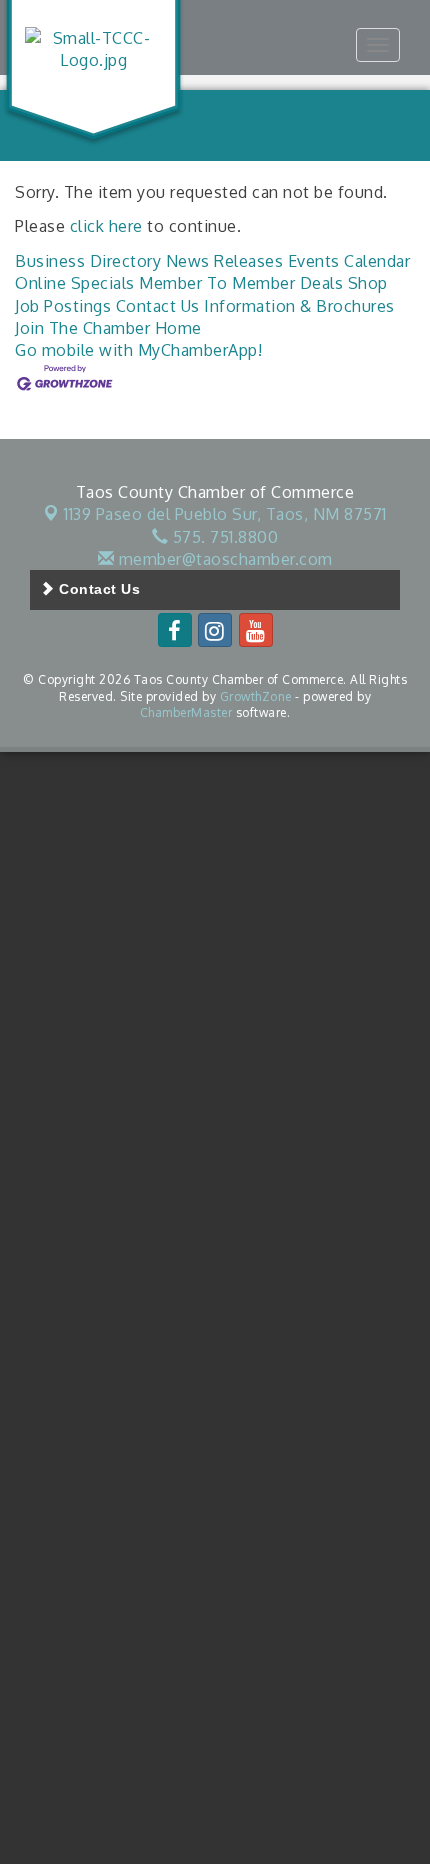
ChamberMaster (186, 712)
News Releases (225, 261)
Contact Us (158, 306)
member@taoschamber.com (223, 559)
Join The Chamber (82, 328)
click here (106, 226)
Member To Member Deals (241, 283)
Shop (368, 283)
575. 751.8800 (223, 537)
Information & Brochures (299, 306)
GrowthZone (256, 696)
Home (178, 328)
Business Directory (88, 261)
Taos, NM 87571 (225, 514)
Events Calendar (349, 261)
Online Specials (75, 283)
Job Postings (63, 306)
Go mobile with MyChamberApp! (138, 350)
